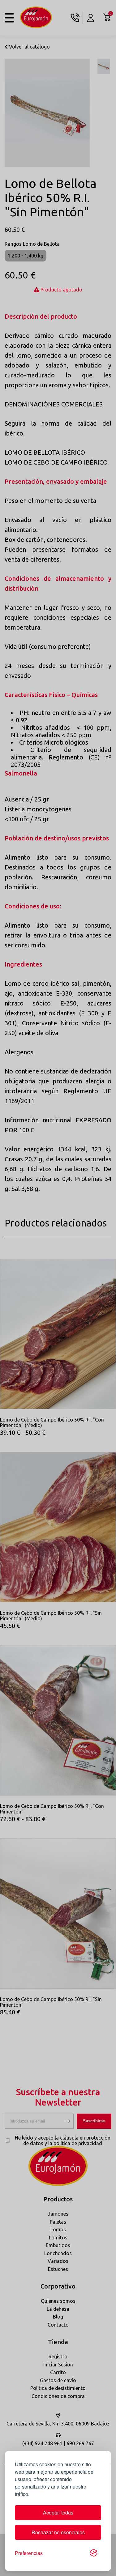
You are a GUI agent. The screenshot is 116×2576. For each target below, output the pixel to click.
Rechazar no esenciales (58, 2532)
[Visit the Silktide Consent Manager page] (94, 2553)
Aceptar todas (58, 2512)
